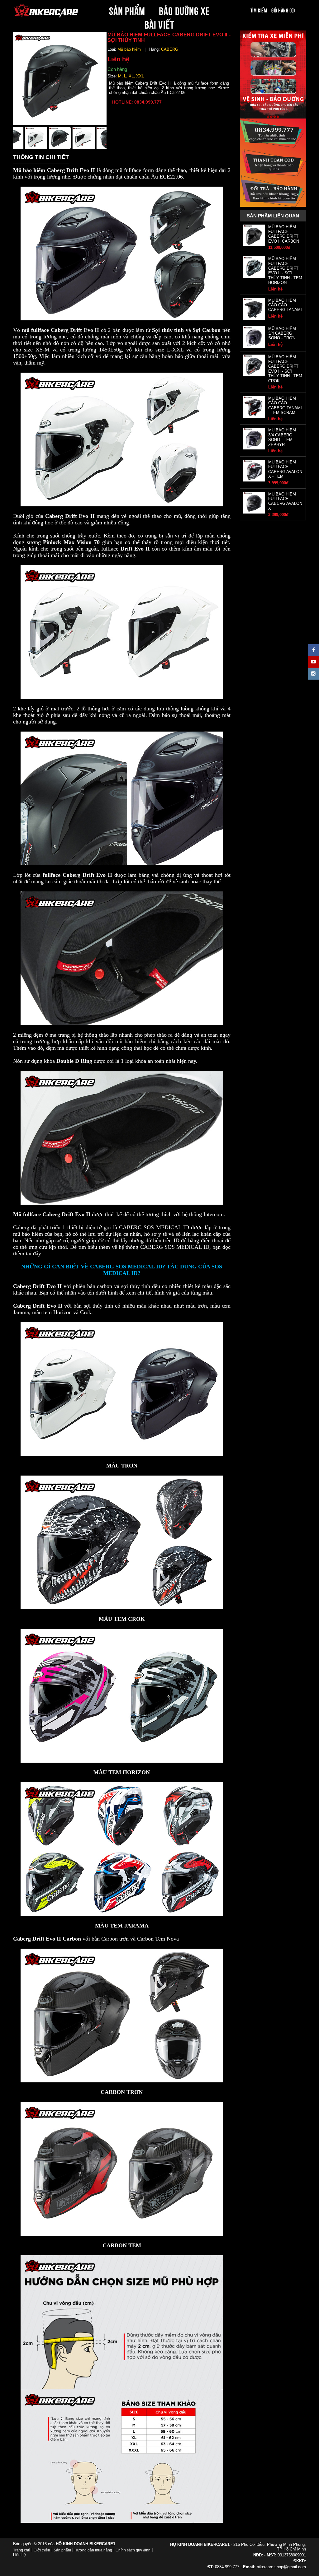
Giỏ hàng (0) (283, 10)
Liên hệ (19, 2555)
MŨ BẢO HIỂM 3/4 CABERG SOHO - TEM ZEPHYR (282, 437)
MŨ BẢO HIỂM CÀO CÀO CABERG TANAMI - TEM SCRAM (285, 405)
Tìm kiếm (259, 10)
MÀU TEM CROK (122, 1619)
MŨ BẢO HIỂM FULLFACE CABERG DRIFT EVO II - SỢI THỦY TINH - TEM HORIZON (285, 271)
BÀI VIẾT (159, 24)
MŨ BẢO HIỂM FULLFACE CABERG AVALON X (285, 501)
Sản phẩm (62, 2550)
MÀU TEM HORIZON (122, 1772)
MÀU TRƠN (122, 1466)
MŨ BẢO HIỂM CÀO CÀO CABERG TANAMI (285, 305)
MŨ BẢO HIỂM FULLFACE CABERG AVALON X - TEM (285, 469)
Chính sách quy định (133, 2550)
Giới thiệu (42, 2550)
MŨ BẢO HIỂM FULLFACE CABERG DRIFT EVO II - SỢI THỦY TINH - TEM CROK (285, 369)
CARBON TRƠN (122, 2092)
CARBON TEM (122, 2245)
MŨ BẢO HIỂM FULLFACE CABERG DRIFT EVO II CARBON (284, 234)
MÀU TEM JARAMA (122, 1926)
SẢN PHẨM (127, 10)
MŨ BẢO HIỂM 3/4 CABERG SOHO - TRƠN (282, 333)
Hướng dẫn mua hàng (93, 2550)
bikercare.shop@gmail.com (281, 2567)
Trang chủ (22, 2550)
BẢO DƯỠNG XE (184, 10)
